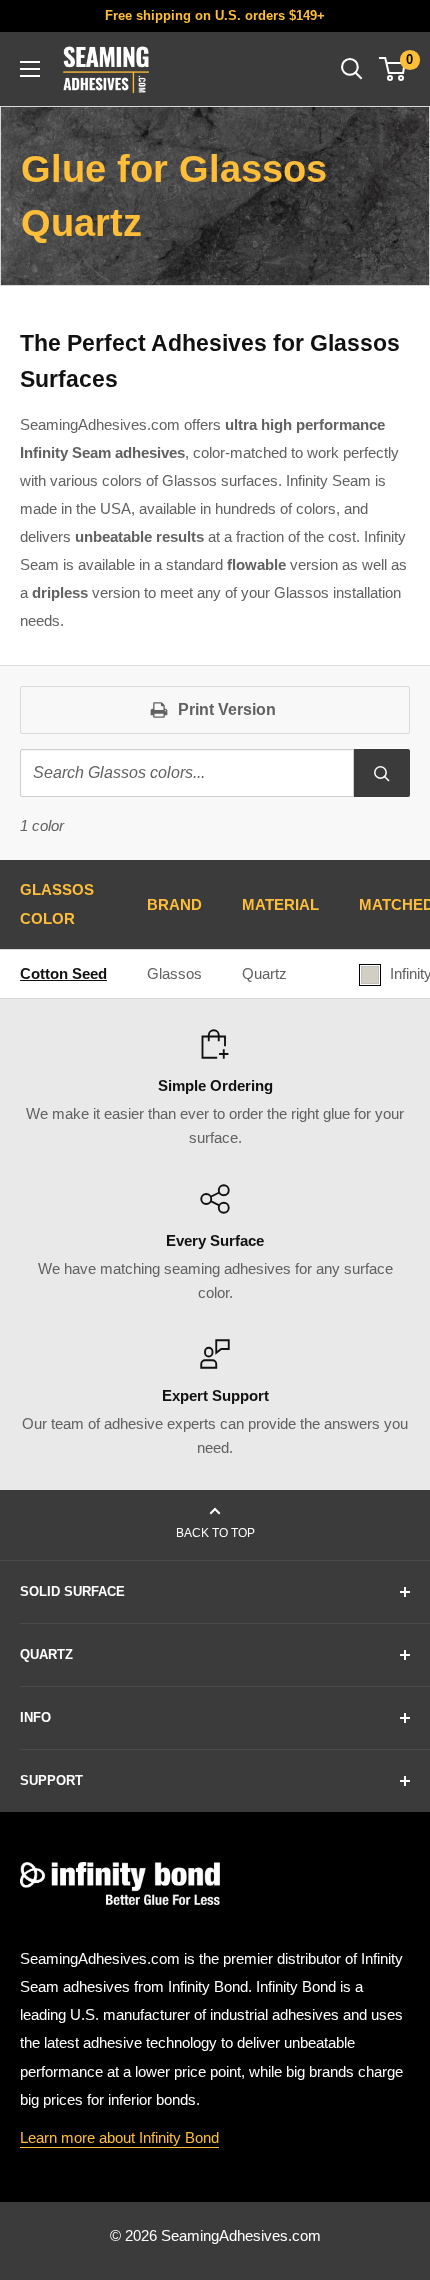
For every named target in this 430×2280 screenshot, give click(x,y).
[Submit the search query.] (382, 773)
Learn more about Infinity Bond (119, 2137)
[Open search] (352, 69)
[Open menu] (30, 69)
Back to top (215, 1533)
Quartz (264, 973)
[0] (393, 69)
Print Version (227, 709)
